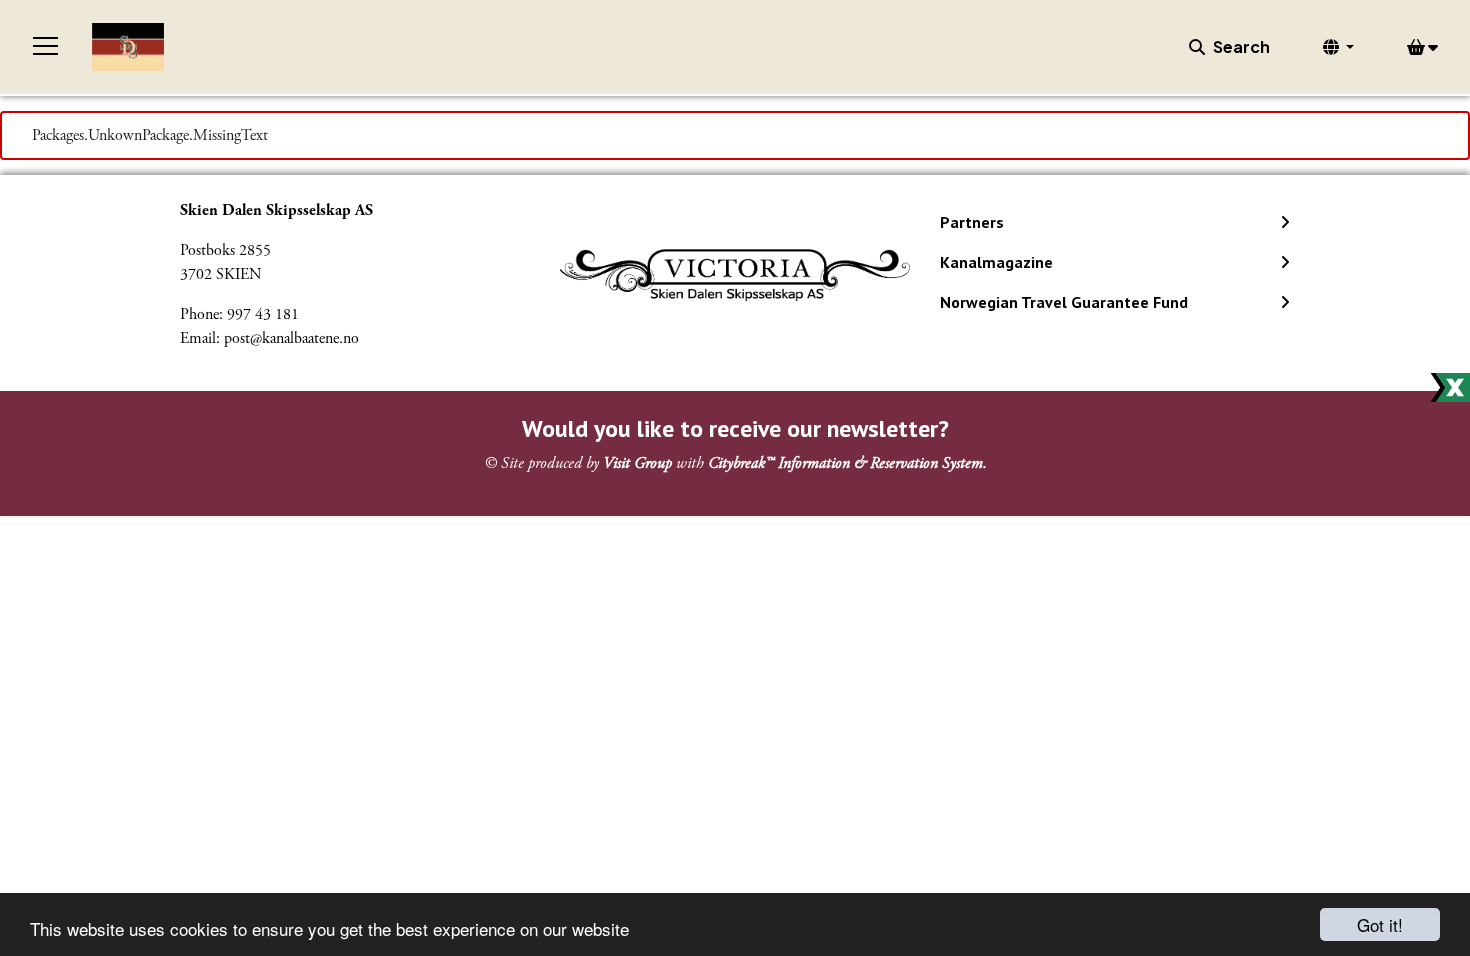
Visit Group (637, 463)
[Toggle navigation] (46, 47)
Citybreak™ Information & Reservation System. (847, 463)
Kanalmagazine (996, 262)
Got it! (1380, 924)
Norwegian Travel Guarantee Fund (1064, 302)
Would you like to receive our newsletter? (735, 428)
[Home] (128, 47)
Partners (972, 222)
